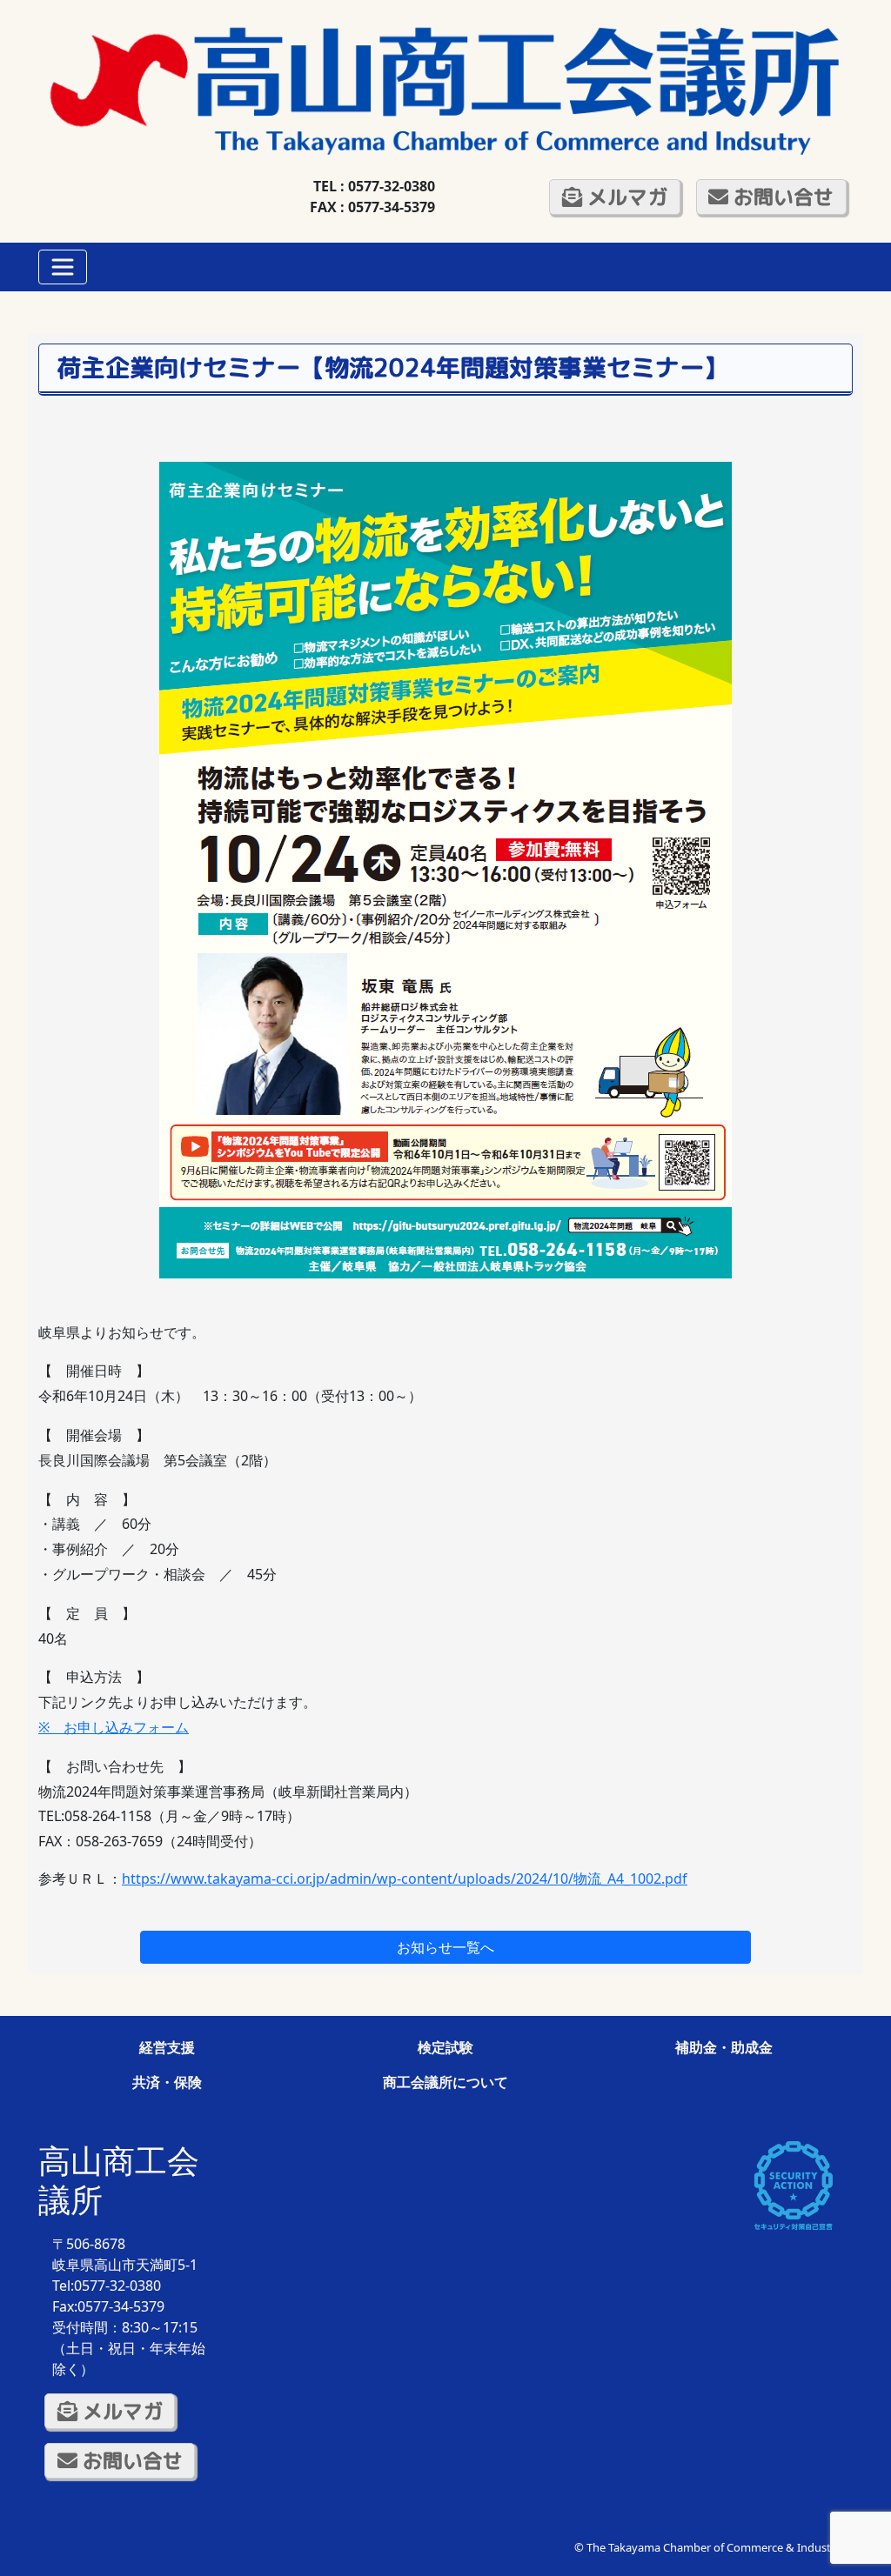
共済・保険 (167, 2082)
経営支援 (167, 2047)
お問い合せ (781, 197)
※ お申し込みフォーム (114, 1727)
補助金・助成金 (724, 2047)
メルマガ (625, 197)
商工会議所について (445, 2082)
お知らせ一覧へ (445, 1947)
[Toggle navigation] (63, 267)
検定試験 (445, 2047)
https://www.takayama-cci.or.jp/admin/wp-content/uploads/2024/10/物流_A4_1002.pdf (405, 1879)
